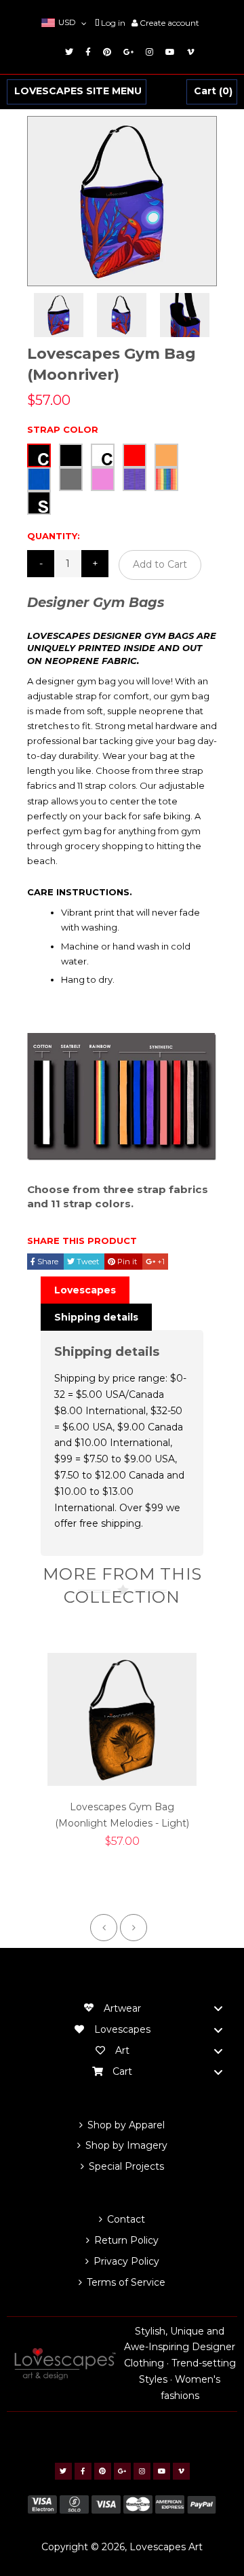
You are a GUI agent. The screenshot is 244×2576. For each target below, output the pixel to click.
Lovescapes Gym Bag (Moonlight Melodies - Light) (122, 1815)
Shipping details (96, 1317)
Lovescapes (85, 1290)
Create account (169, 23)
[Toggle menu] (218, 2009)
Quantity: (54, 536)
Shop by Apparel (126, 2125)
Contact (126, 2219)
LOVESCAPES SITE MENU (78, 92)
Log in (113, 23)
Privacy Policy (126, 2261)
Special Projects (126, 2166)
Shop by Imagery (126, 2145)
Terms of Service (126, 2282)
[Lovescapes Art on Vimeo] (188, 52)
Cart (211, 92)
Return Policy (126, 2240)
